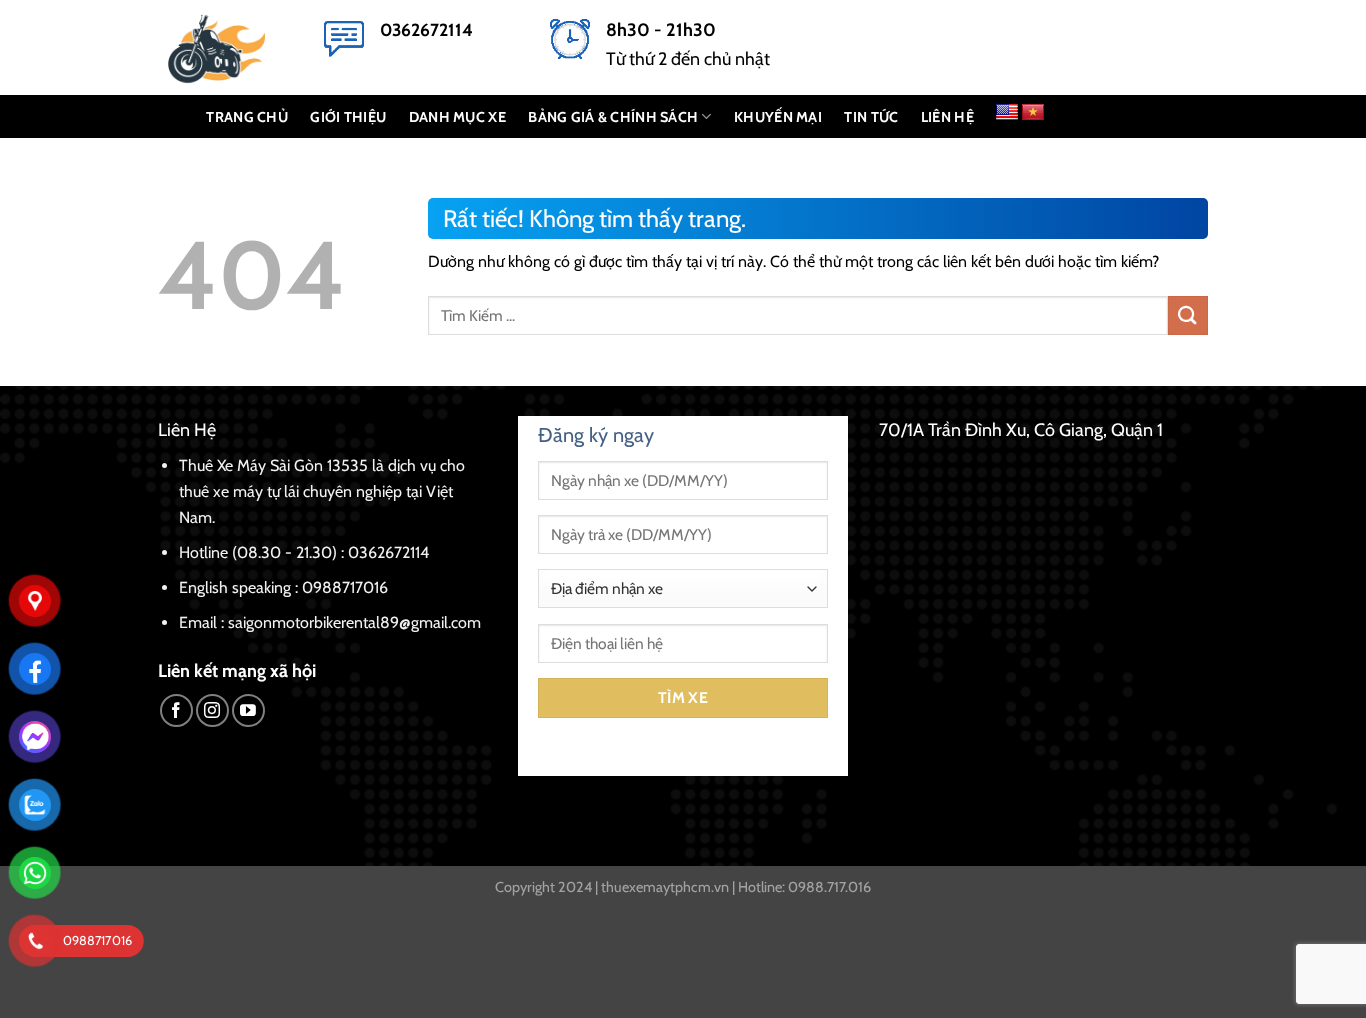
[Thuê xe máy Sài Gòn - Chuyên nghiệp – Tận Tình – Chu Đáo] (226, 47)
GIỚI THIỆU (348, 117)
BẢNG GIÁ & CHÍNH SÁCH (613, 117)
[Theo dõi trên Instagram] (212, 710)
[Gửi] (1188, 315)
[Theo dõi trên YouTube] (248, 710)
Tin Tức (871, 117)
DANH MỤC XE (457, 117)
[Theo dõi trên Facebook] (176, 710)
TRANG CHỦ (247, 117)
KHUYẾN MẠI (778, 117)
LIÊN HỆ (947, 117)
